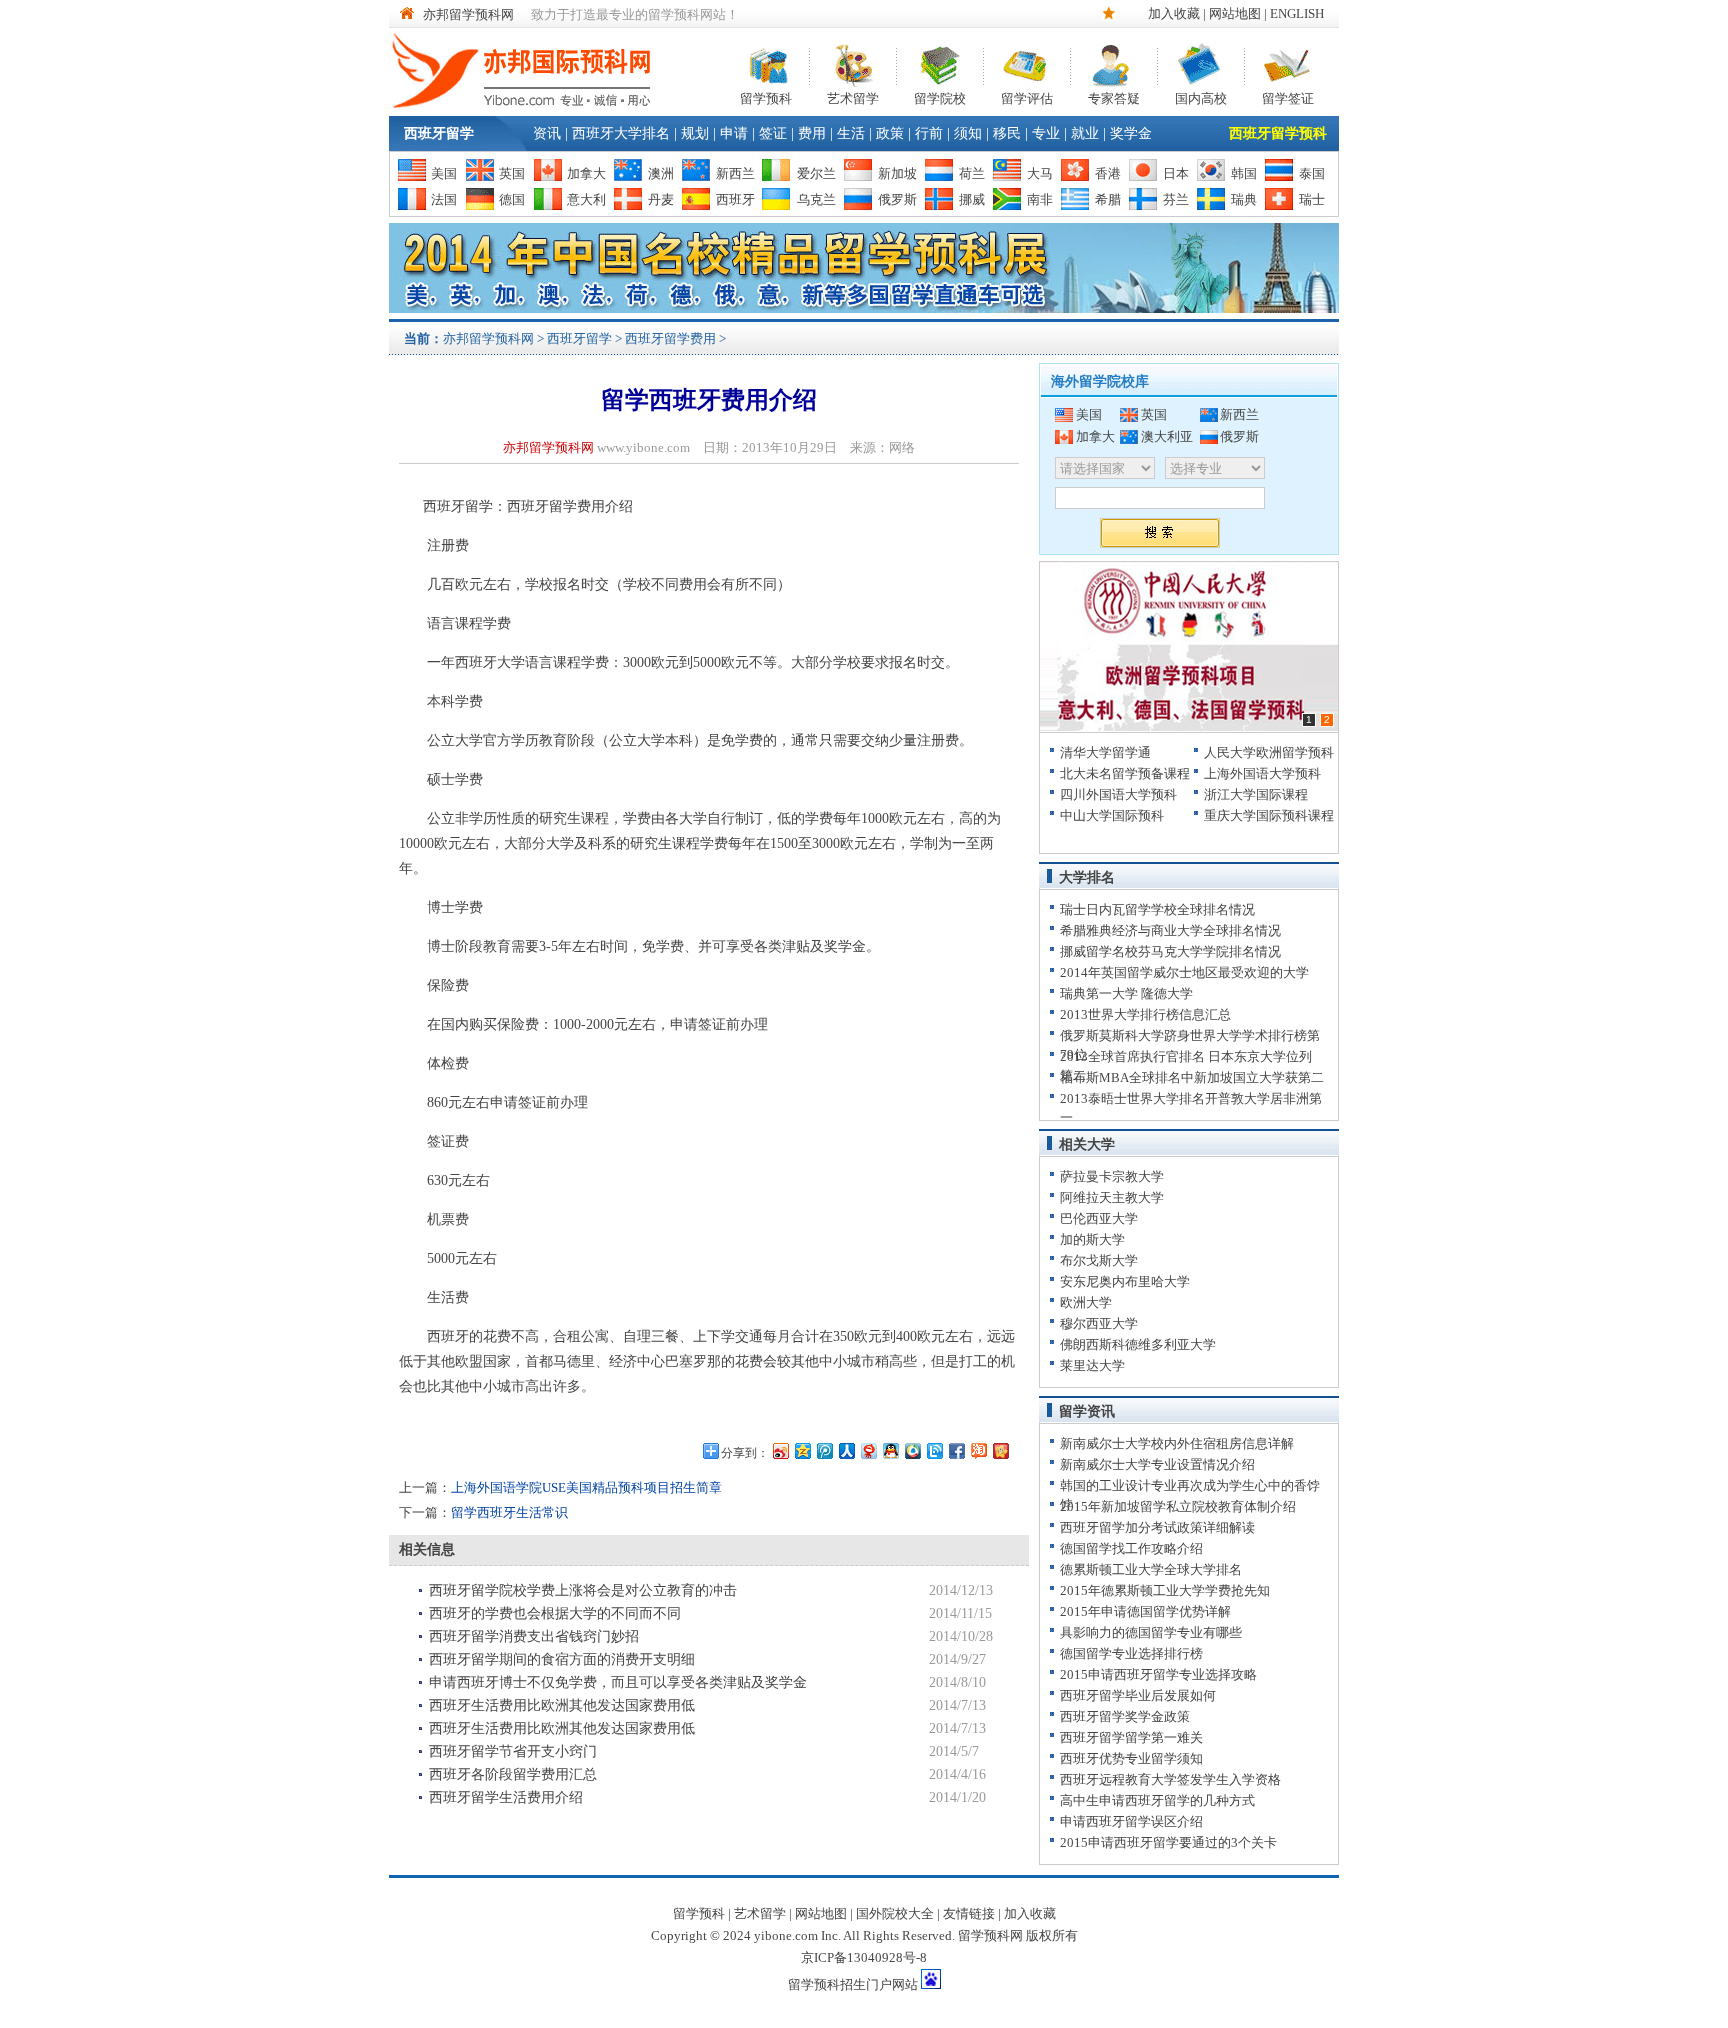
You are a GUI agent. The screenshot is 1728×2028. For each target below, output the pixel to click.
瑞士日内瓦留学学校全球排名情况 (1157, 909)
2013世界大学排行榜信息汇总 (1145, 1014)
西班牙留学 (439, 133)
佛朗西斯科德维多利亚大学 (1138, 1344)
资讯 (547, 133)
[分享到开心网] (1000, 1450)
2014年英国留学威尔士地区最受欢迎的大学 (1184, 972)
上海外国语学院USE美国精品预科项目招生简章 (586, 1487)
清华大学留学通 (1105, 752)
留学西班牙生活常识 (509, 1512)
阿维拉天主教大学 (1112, 1197)
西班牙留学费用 (670, 338)
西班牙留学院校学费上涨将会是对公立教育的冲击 (583, 1590)
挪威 (972, 199)
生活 (851, 133)
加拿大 (586, 173)
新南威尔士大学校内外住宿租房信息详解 (1177, 1443)
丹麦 (661, 199)
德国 (512, 199)
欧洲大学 (1086, 1302)
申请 (734, 133)
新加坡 (897, 173)
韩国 (1244, 173)
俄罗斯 (897, 199)
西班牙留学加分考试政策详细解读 (1157, 1527)
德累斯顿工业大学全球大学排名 (1151, 1569)
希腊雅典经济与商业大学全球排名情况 (1170, 930)
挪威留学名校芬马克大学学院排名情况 (1170, 951)
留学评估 (1027, 96)
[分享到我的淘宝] (978, 1450)
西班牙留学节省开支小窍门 (513, 1751)
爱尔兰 (816, 173)
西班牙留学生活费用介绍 (506, 1797)
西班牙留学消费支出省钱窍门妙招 (534, 1636)
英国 (512, 173)
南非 (1040, 199)
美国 (444, 173)
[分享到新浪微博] (780, 1450)
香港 (1108, 173)
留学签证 (1288, 96)
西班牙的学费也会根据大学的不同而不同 (555, 1613)
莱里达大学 (1092, 1365)
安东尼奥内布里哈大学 (1125, 1281)
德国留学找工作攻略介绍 (1131, 1548)
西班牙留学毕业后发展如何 (1138, 1695)
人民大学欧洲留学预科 (1269, 752)
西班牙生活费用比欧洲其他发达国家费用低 (562, 1705)
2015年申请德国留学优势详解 (1145, 1611)
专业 (1046, 133)
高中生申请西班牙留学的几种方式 (1157, 1800)
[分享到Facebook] (956, 1450)
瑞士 (1312, 199)
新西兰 (735, 173)
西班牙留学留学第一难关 (1131, 1737)
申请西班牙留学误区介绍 (1131, 1821)
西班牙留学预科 (1278, 133)
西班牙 (735, 199)
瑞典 (1244, 199)
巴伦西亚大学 (1099, 1218)
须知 (968, 133)
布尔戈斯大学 (1099, 1260)
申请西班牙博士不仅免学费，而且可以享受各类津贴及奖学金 (618, 1682)
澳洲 (661, 173)
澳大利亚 (1167, 436)
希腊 (1108, 199)
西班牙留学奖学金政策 (1125, 1716)
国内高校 (1201, 96)
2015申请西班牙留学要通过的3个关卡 (1168, 1842)
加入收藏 (1174, 13)
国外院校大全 (895, 1913)
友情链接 (969, 1913)
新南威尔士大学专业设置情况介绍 (1157, 1464)
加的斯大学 (1092, 1239)
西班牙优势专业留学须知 (1131, 1758)
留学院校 (940, 96)
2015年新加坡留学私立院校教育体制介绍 (1178, 1506)
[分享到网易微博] (868, 1450)
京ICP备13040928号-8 (864, 1957)
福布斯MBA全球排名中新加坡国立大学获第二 (1192, 1077)
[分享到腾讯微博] (824, 1450)
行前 (929, 133)
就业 (1085, 133)
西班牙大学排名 (621, 133)
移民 (1007, 133)
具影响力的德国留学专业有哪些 (1151, 1632)
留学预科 (766, 96)
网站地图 (1235, 13)
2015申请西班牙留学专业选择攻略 (1158, 1674)
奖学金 (1131, 133)
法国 (444, 199)
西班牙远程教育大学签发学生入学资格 (1170, 1779)
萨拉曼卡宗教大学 (1112, 1176)
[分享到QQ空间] (802, 1450)
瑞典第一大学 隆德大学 (1126, 993)
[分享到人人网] (846, 1450)
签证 (773, 133)
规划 (695, 133)
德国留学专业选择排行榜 (1131, 1653)
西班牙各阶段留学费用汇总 (513, 1774)
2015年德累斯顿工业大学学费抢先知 (1165, 1590)
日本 (1176, 173)
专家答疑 (1114, 96)
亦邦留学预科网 (468, 14)
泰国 (1312, 173)
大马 (1040, 173)
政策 (890, 133)
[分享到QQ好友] (890, 1450)
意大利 (586, 199)
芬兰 (1176, 199)
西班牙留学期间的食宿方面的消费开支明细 (562, 1659)
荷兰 (972, 173)
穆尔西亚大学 (1099, 1323)
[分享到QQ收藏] (912, 1450)
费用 (812, 133)
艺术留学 (853, 96)
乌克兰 (816, 199)
